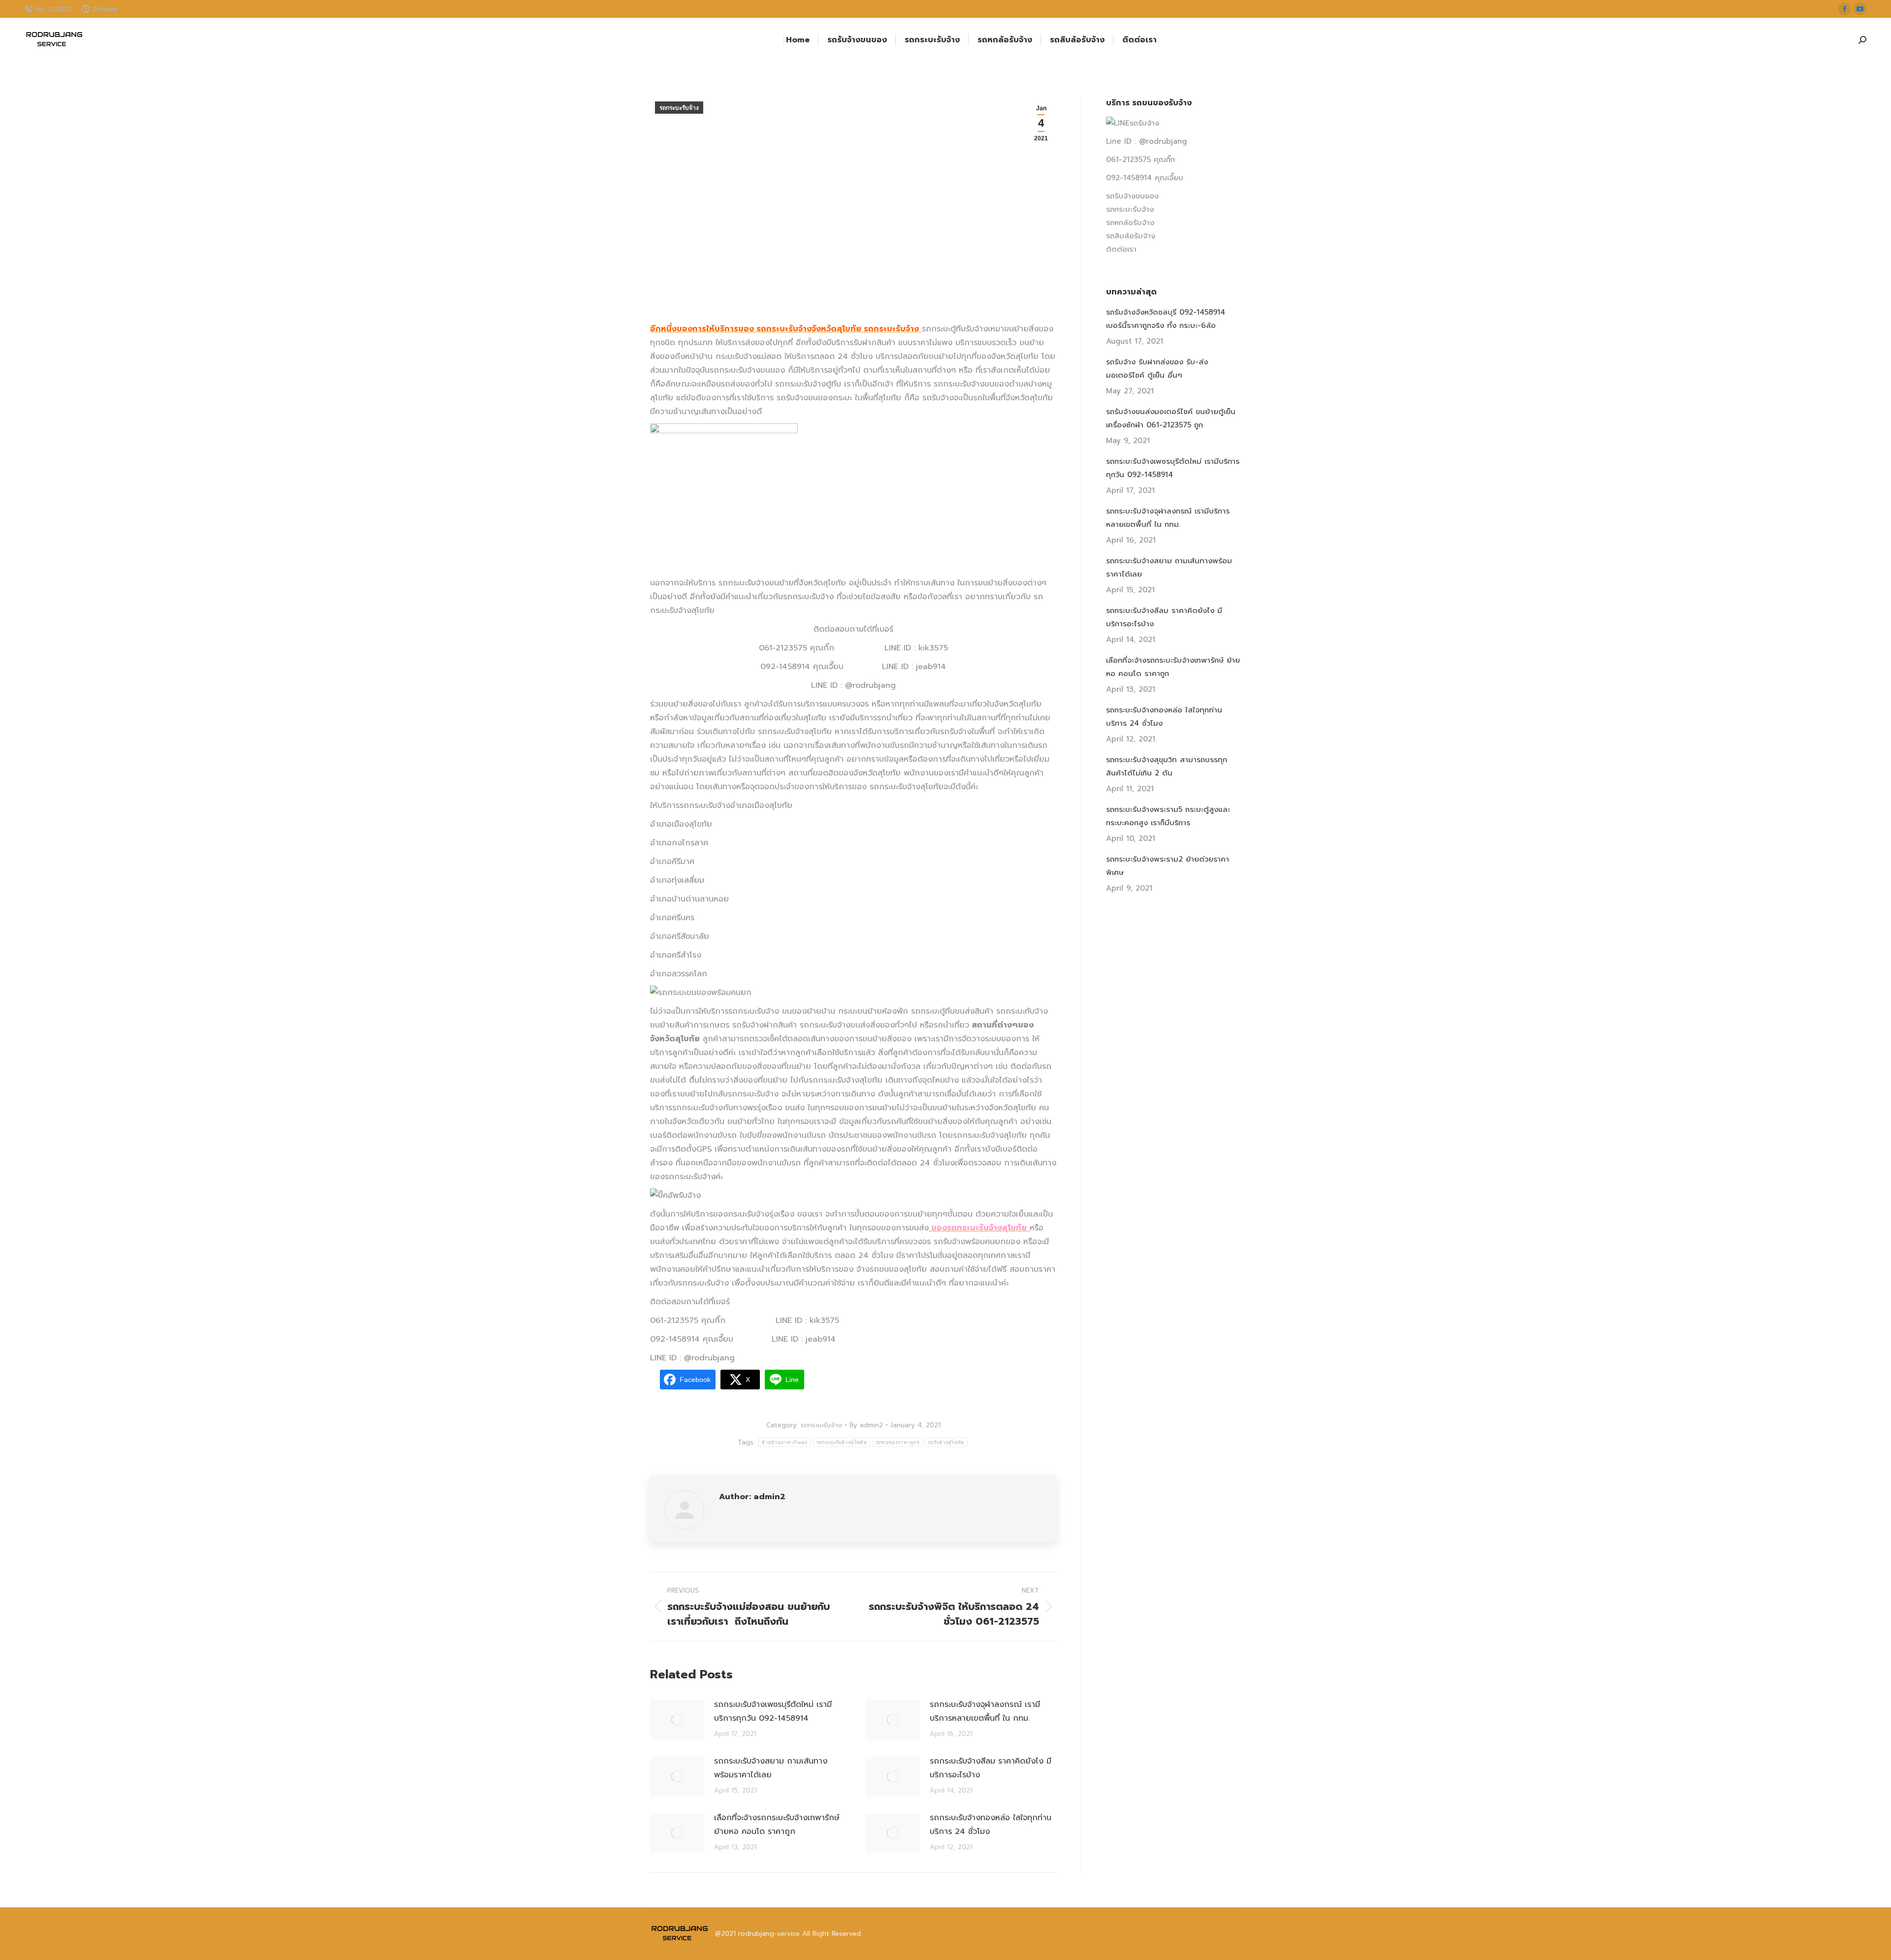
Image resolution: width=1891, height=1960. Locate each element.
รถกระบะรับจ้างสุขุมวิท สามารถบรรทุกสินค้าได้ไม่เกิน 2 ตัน (1167, 766)
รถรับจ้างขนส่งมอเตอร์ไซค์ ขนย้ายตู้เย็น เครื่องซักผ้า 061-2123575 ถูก (1171, 418)
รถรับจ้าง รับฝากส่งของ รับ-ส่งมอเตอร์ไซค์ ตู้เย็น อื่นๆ (1157, 369)
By (866, 1425)
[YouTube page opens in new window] (1860, 9)
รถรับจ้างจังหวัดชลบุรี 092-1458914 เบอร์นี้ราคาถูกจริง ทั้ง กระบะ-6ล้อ (1166, 319)
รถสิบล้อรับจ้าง (1131, 236)
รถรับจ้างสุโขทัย (946, 1442)
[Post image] (677, 1720)
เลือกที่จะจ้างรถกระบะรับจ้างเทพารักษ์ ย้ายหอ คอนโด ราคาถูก (777, 1825)
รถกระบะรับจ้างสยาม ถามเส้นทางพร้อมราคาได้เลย (771, 1768)
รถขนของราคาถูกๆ (897, 1442)
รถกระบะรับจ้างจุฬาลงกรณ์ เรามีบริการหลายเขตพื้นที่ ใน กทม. (985, 1711)
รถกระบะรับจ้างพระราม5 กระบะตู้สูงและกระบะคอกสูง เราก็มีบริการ (1168, 816)
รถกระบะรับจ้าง (679, 108)
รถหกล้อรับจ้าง (1130, 223)
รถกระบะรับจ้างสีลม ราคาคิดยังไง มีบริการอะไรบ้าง (991, 1768)
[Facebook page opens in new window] (1845, 9)
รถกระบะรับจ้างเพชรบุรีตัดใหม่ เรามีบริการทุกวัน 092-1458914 (773, 1711)
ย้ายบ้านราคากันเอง (785, 1442)
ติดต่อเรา (1121, 249)
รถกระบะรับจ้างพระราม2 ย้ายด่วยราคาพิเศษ (1168, 866)
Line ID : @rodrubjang (1146, 141)
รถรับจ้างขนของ (1132, 196)
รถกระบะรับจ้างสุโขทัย (842, 1442)
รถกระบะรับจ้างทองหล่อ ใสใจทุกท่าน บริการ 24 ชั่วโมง (991, 1825)
